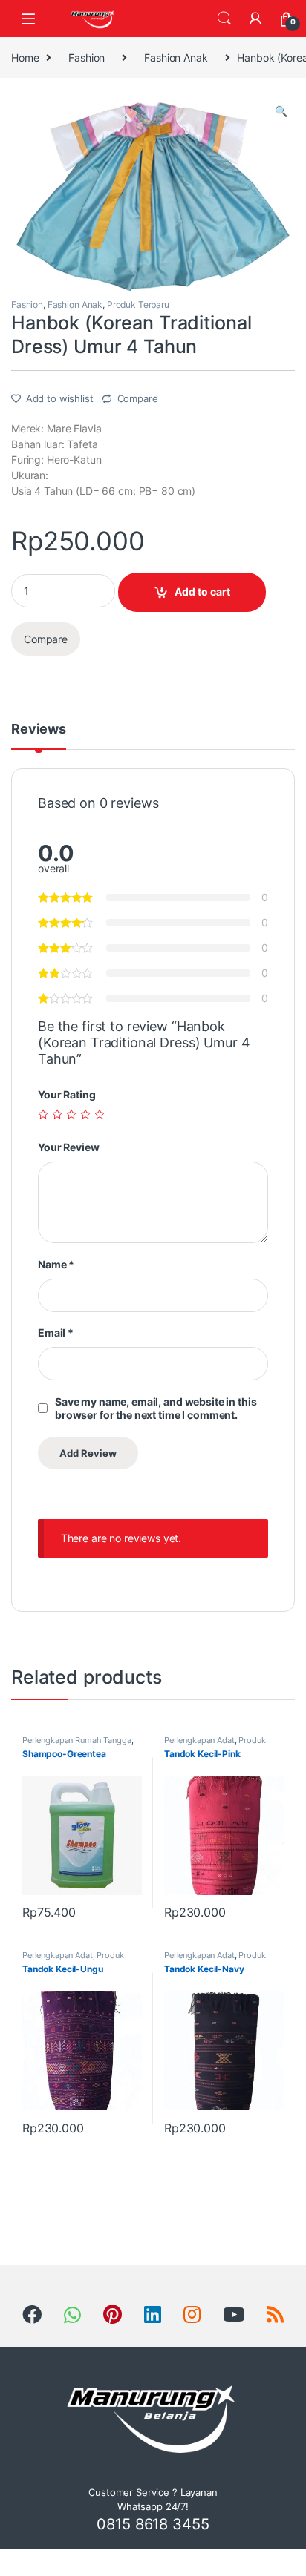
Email (56, 1333)
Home (25, 57)
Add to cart (202, 592)
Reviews (39, 729)
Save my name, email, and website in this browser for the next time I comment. (156, 1408)
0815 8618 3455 (153, 2524)
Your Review (68, 1147)
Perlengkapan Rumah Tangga (77, 1740)
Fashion (87, 57)
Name (56, 1264)
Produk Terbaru (138, 304)
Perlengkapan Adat (199, 1740)
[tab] (39, 736)
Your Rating (66, 1094)
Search (224, 19)
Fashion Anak (176, 57)
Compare (138, 398)
